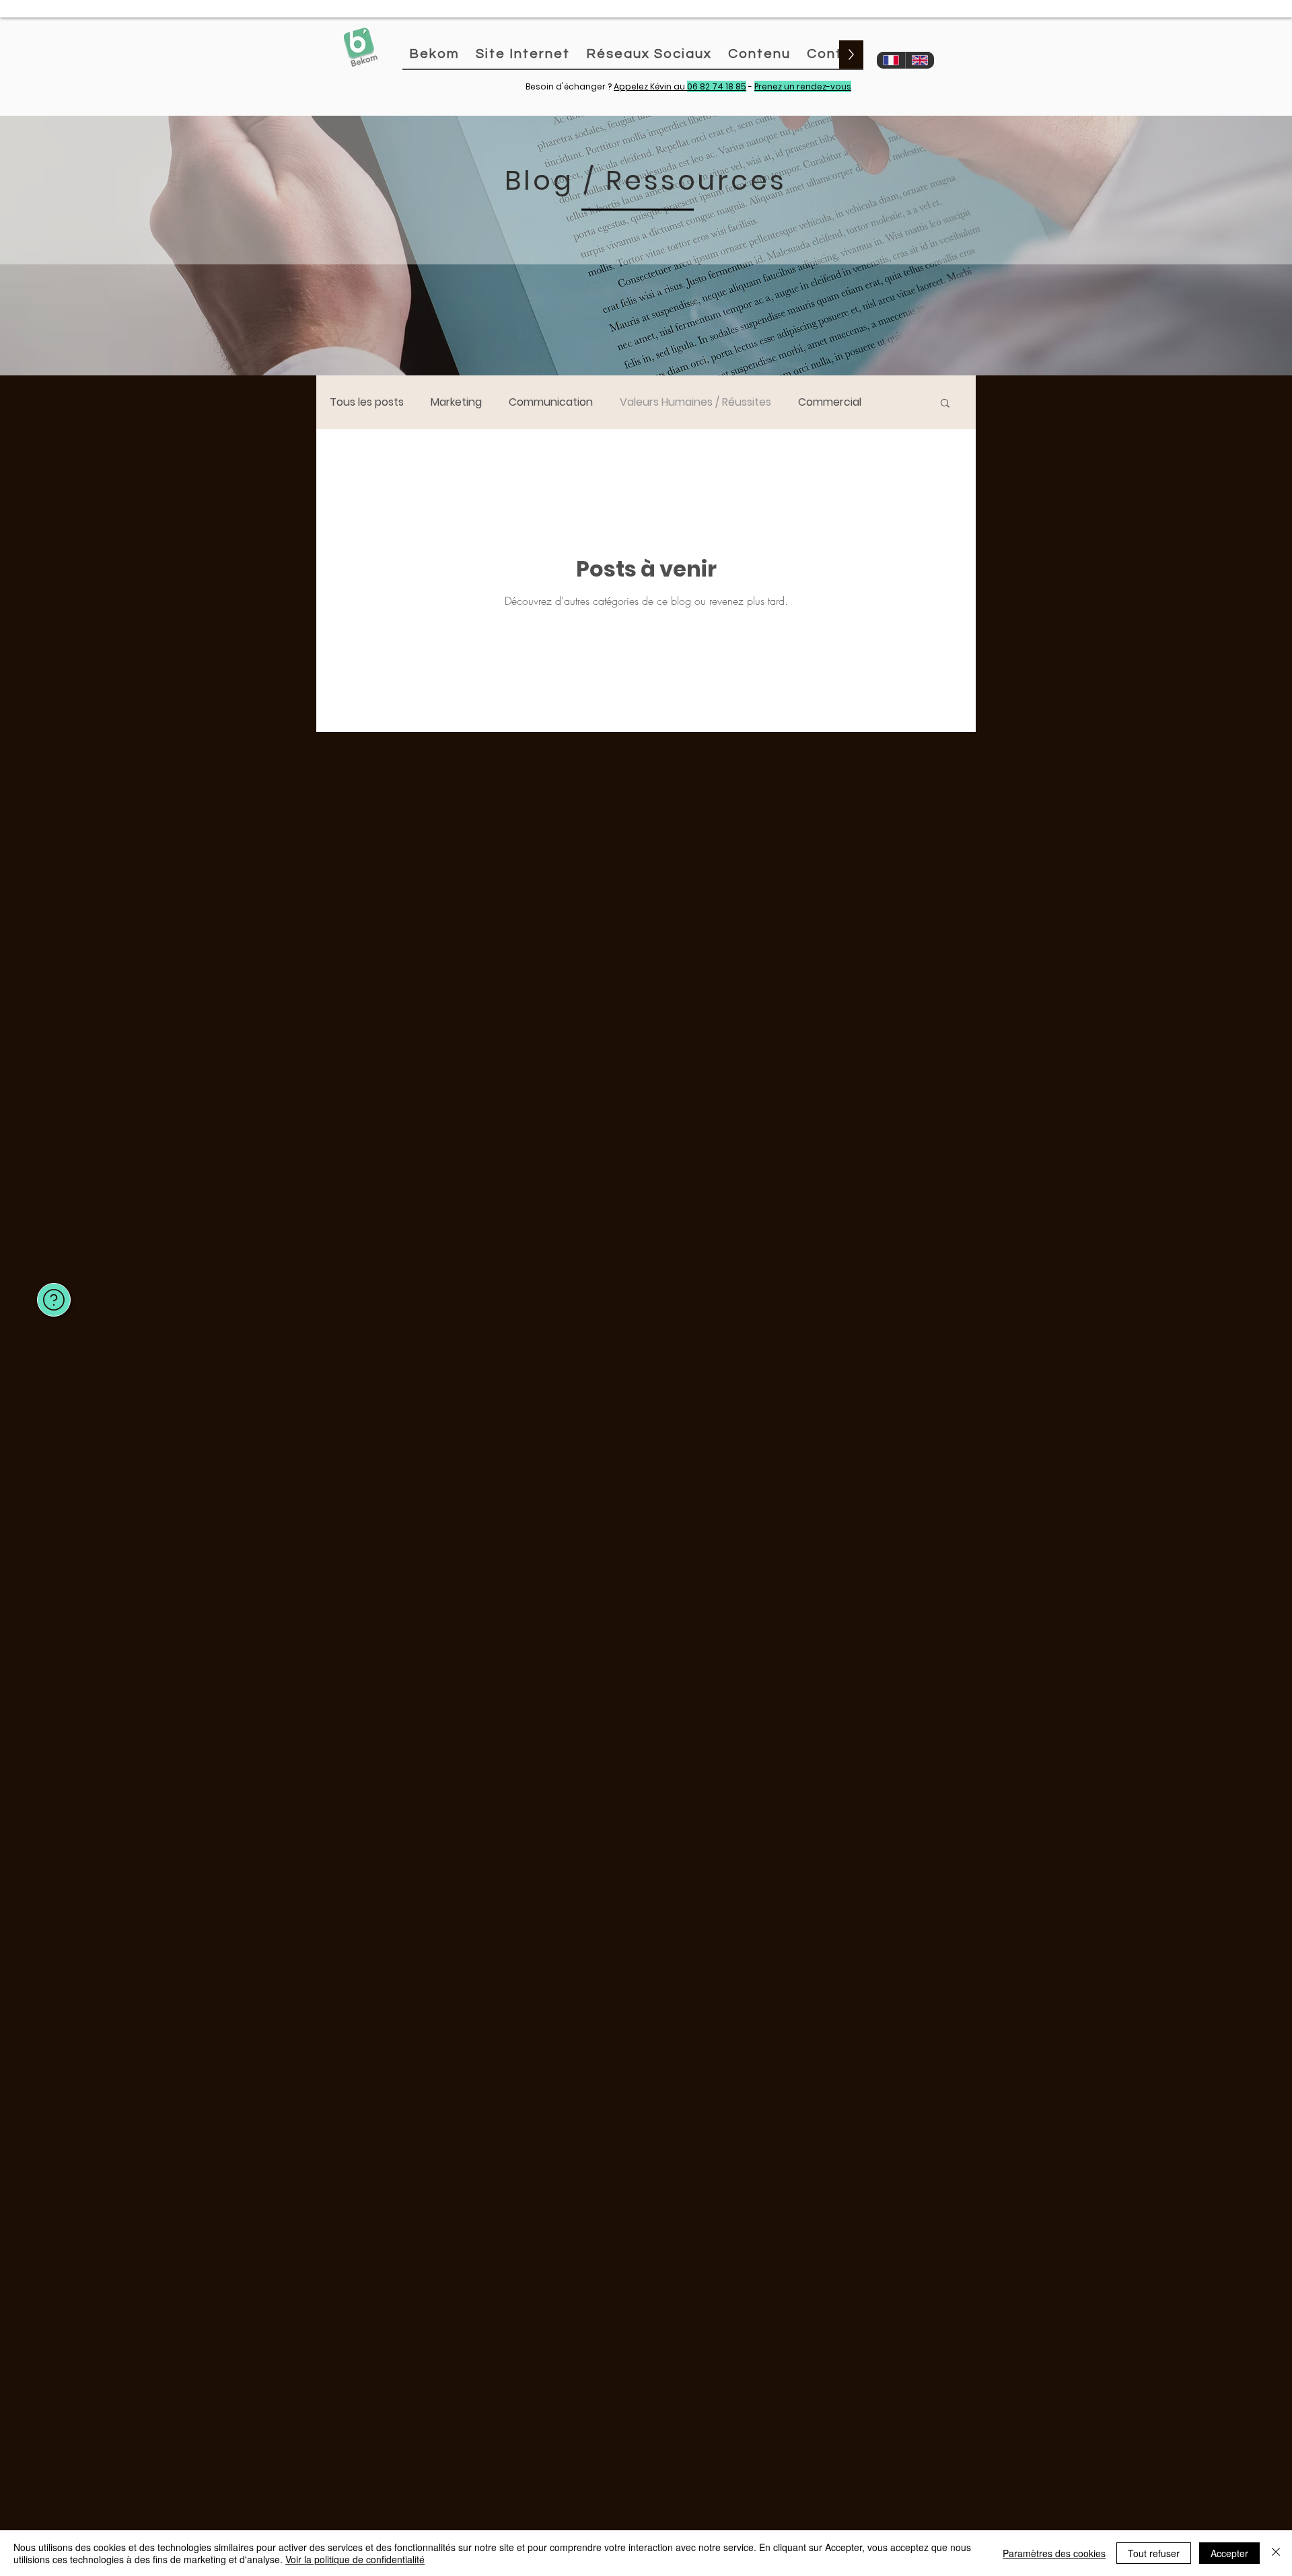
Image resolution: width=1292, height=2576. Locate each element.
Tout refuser (1154, 2553)
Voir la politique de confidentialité (355, 2559)
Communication (551, 402)
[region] (50, 1281)
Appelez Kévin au (680, 86)
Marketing (456, 402)
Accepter (1229, 2553)
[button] (945, 404)
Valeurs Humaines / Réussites (695, 402)
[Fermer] (1276, 2553)
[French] (891, 60)
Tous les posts (367, 402)
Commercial (830, 402)
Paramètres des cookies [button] (1054, 2553)
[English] (920, 60)
